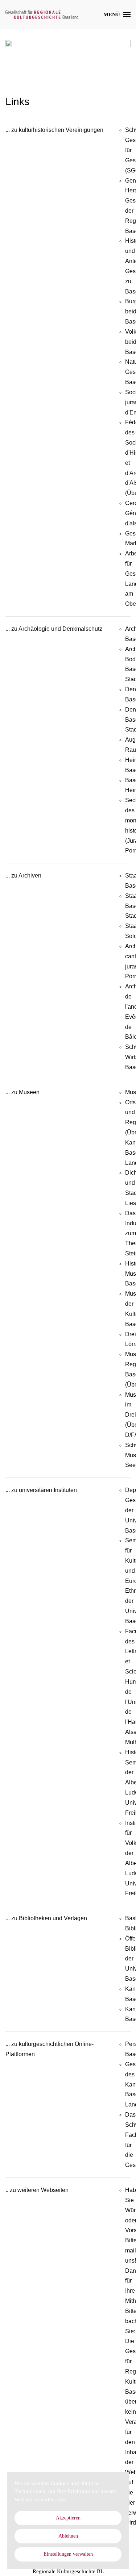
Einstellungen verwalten (68, 2554)
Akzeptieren (68, 2518)
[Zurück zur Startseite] (42, 14)
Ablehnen (68, 2536)
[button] (117, 14)
